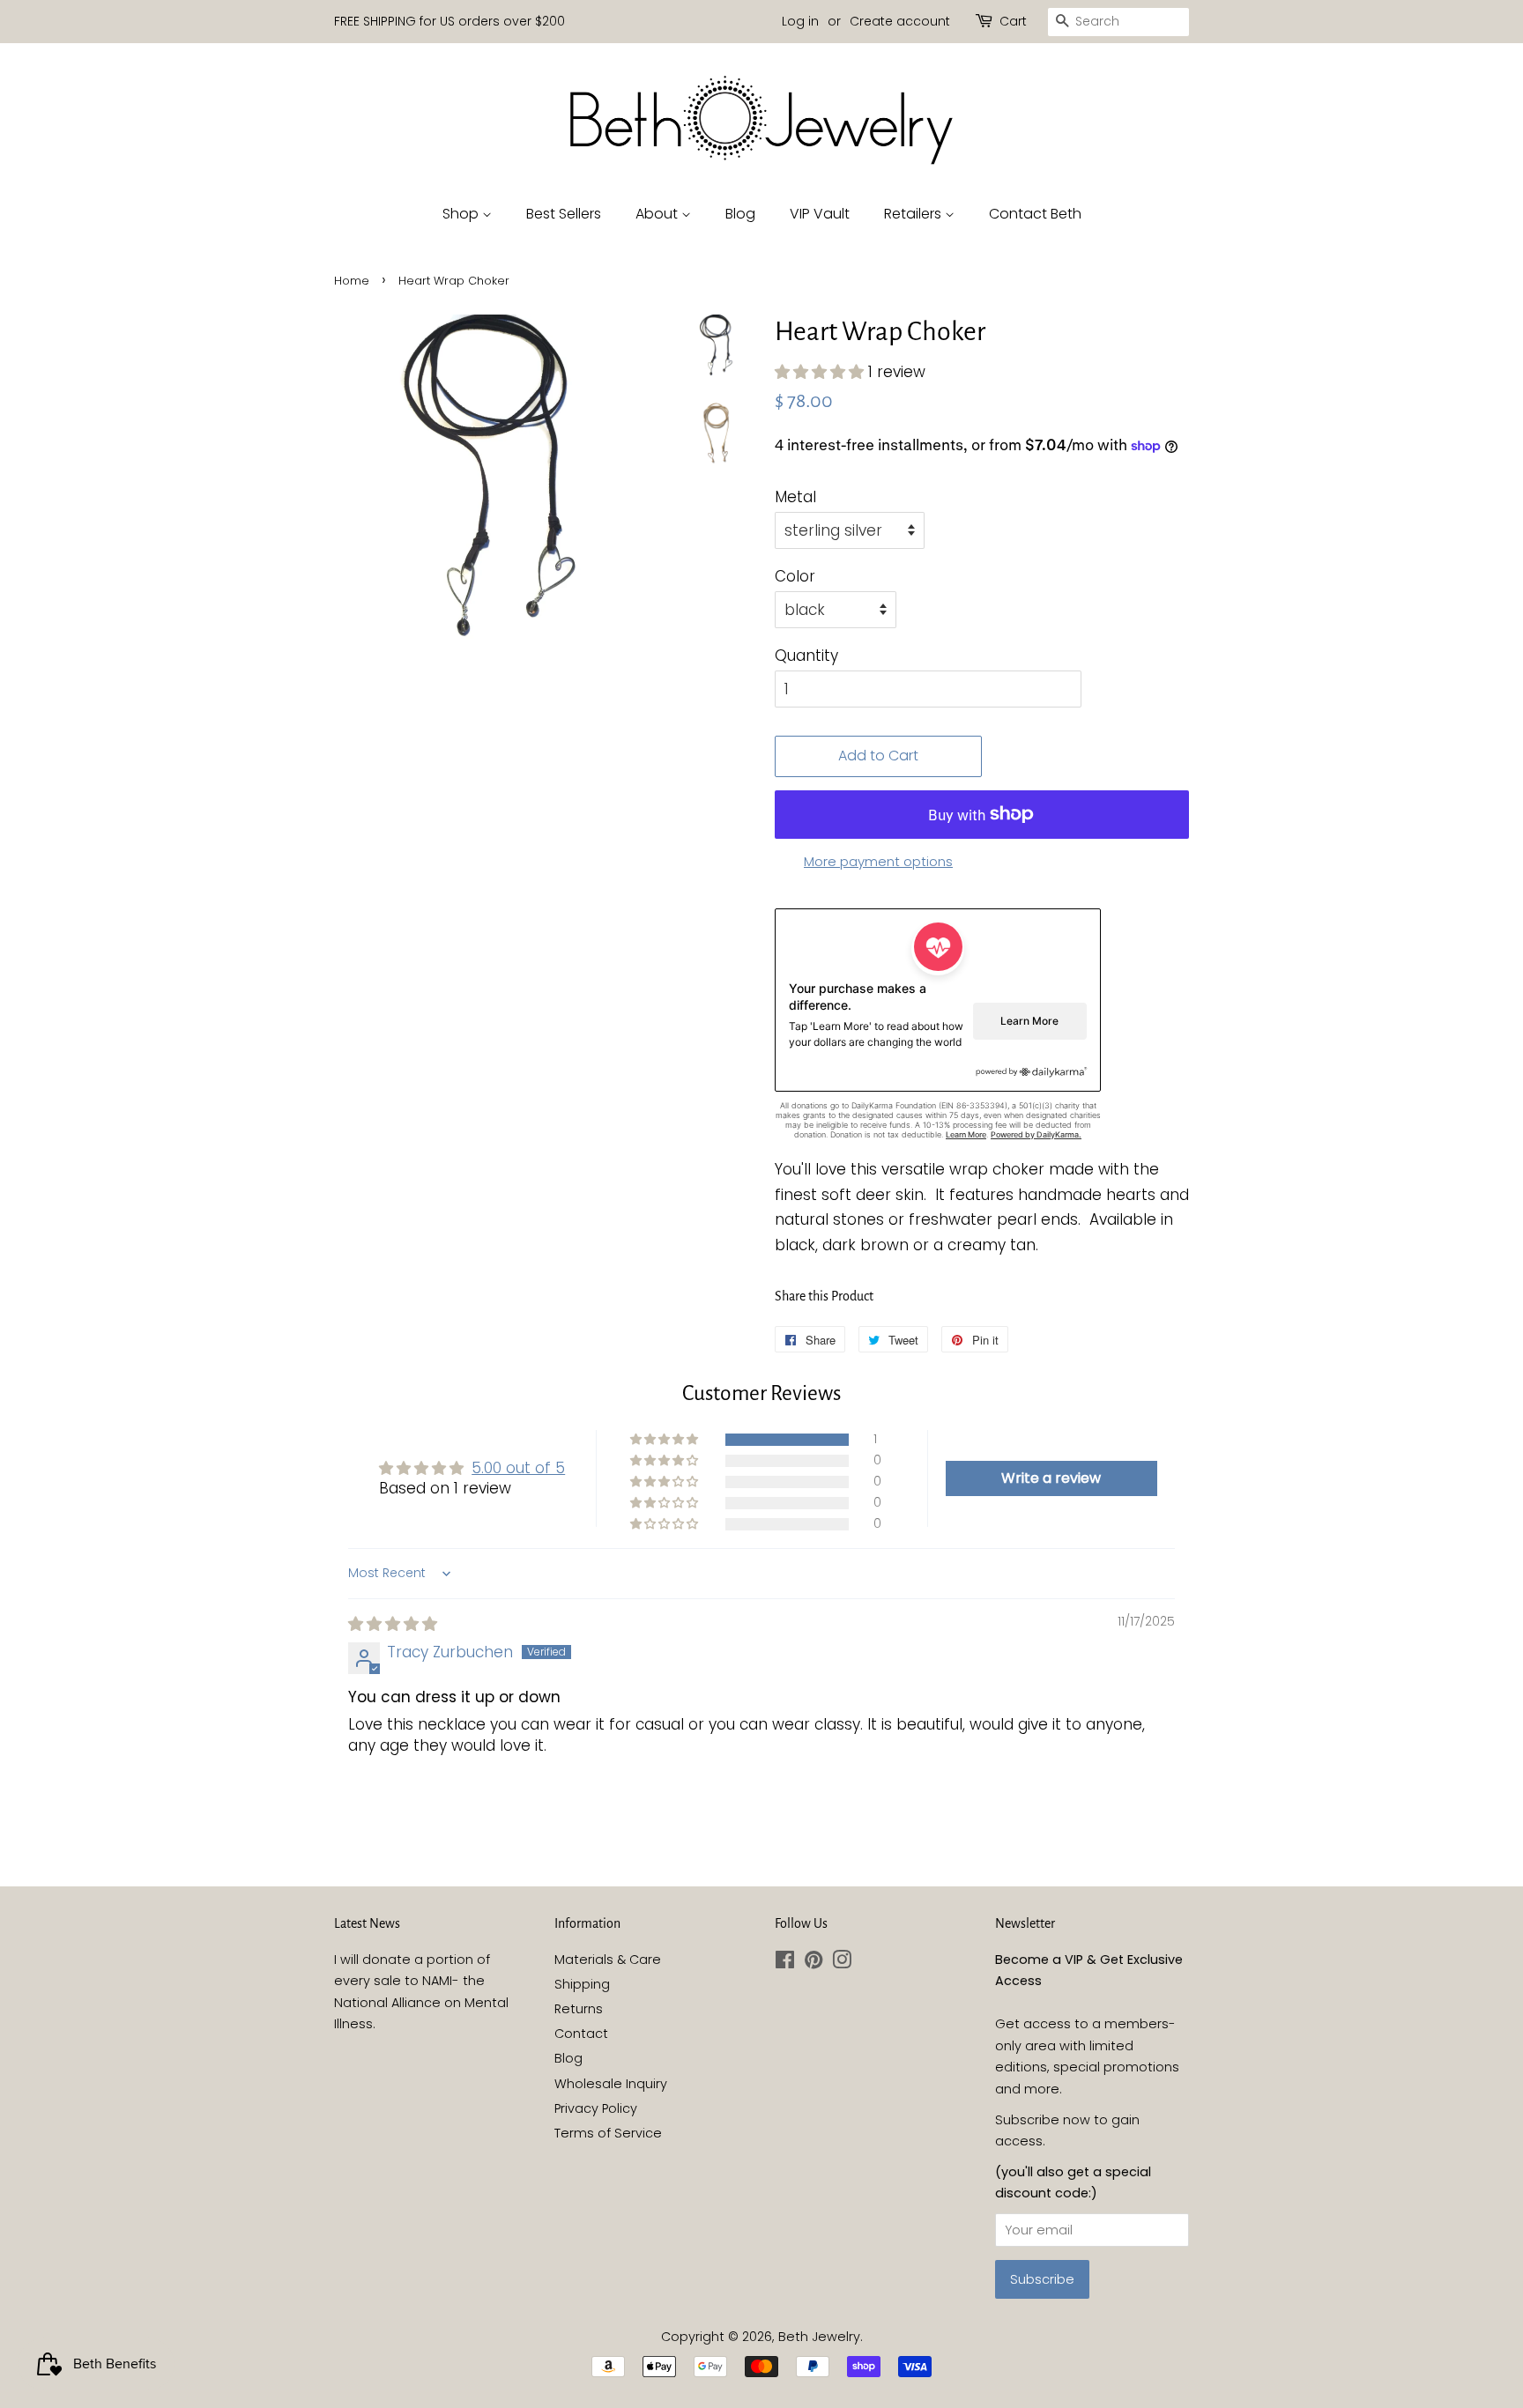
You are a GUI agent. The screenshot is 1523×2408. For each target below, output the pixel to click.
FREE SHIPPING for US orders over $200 (449, 21)
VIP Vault (820, 214)
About (658, 214)
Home (352, 281)
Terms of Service (608, 2133)
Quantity (806, 656)
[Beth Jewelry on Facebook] (785, 1963)
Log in (800, 21)
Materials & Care (608, 1960)
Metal (795, 497)
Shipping (582, 1984)
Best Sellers (564, 214)
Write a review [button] (1051, 1478)
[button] (821, 372)
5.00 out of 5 (518, 1468)
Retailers (914, 214)
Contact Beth (1035, 214)
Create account (900, 21)
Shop (462, 214)
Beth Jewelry (819, 2337)
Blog (740, 214)
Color (795, 576)
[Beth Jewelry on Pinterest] (814, 1963)
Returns (579, 2009)
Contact (581, 2034)
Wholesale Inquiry (611, 2084)
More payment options (878, 861)
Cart (1013, 21)
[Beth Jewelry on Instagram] (842, 1963)
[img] (393, 1624)
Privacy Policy (596, 2108)
